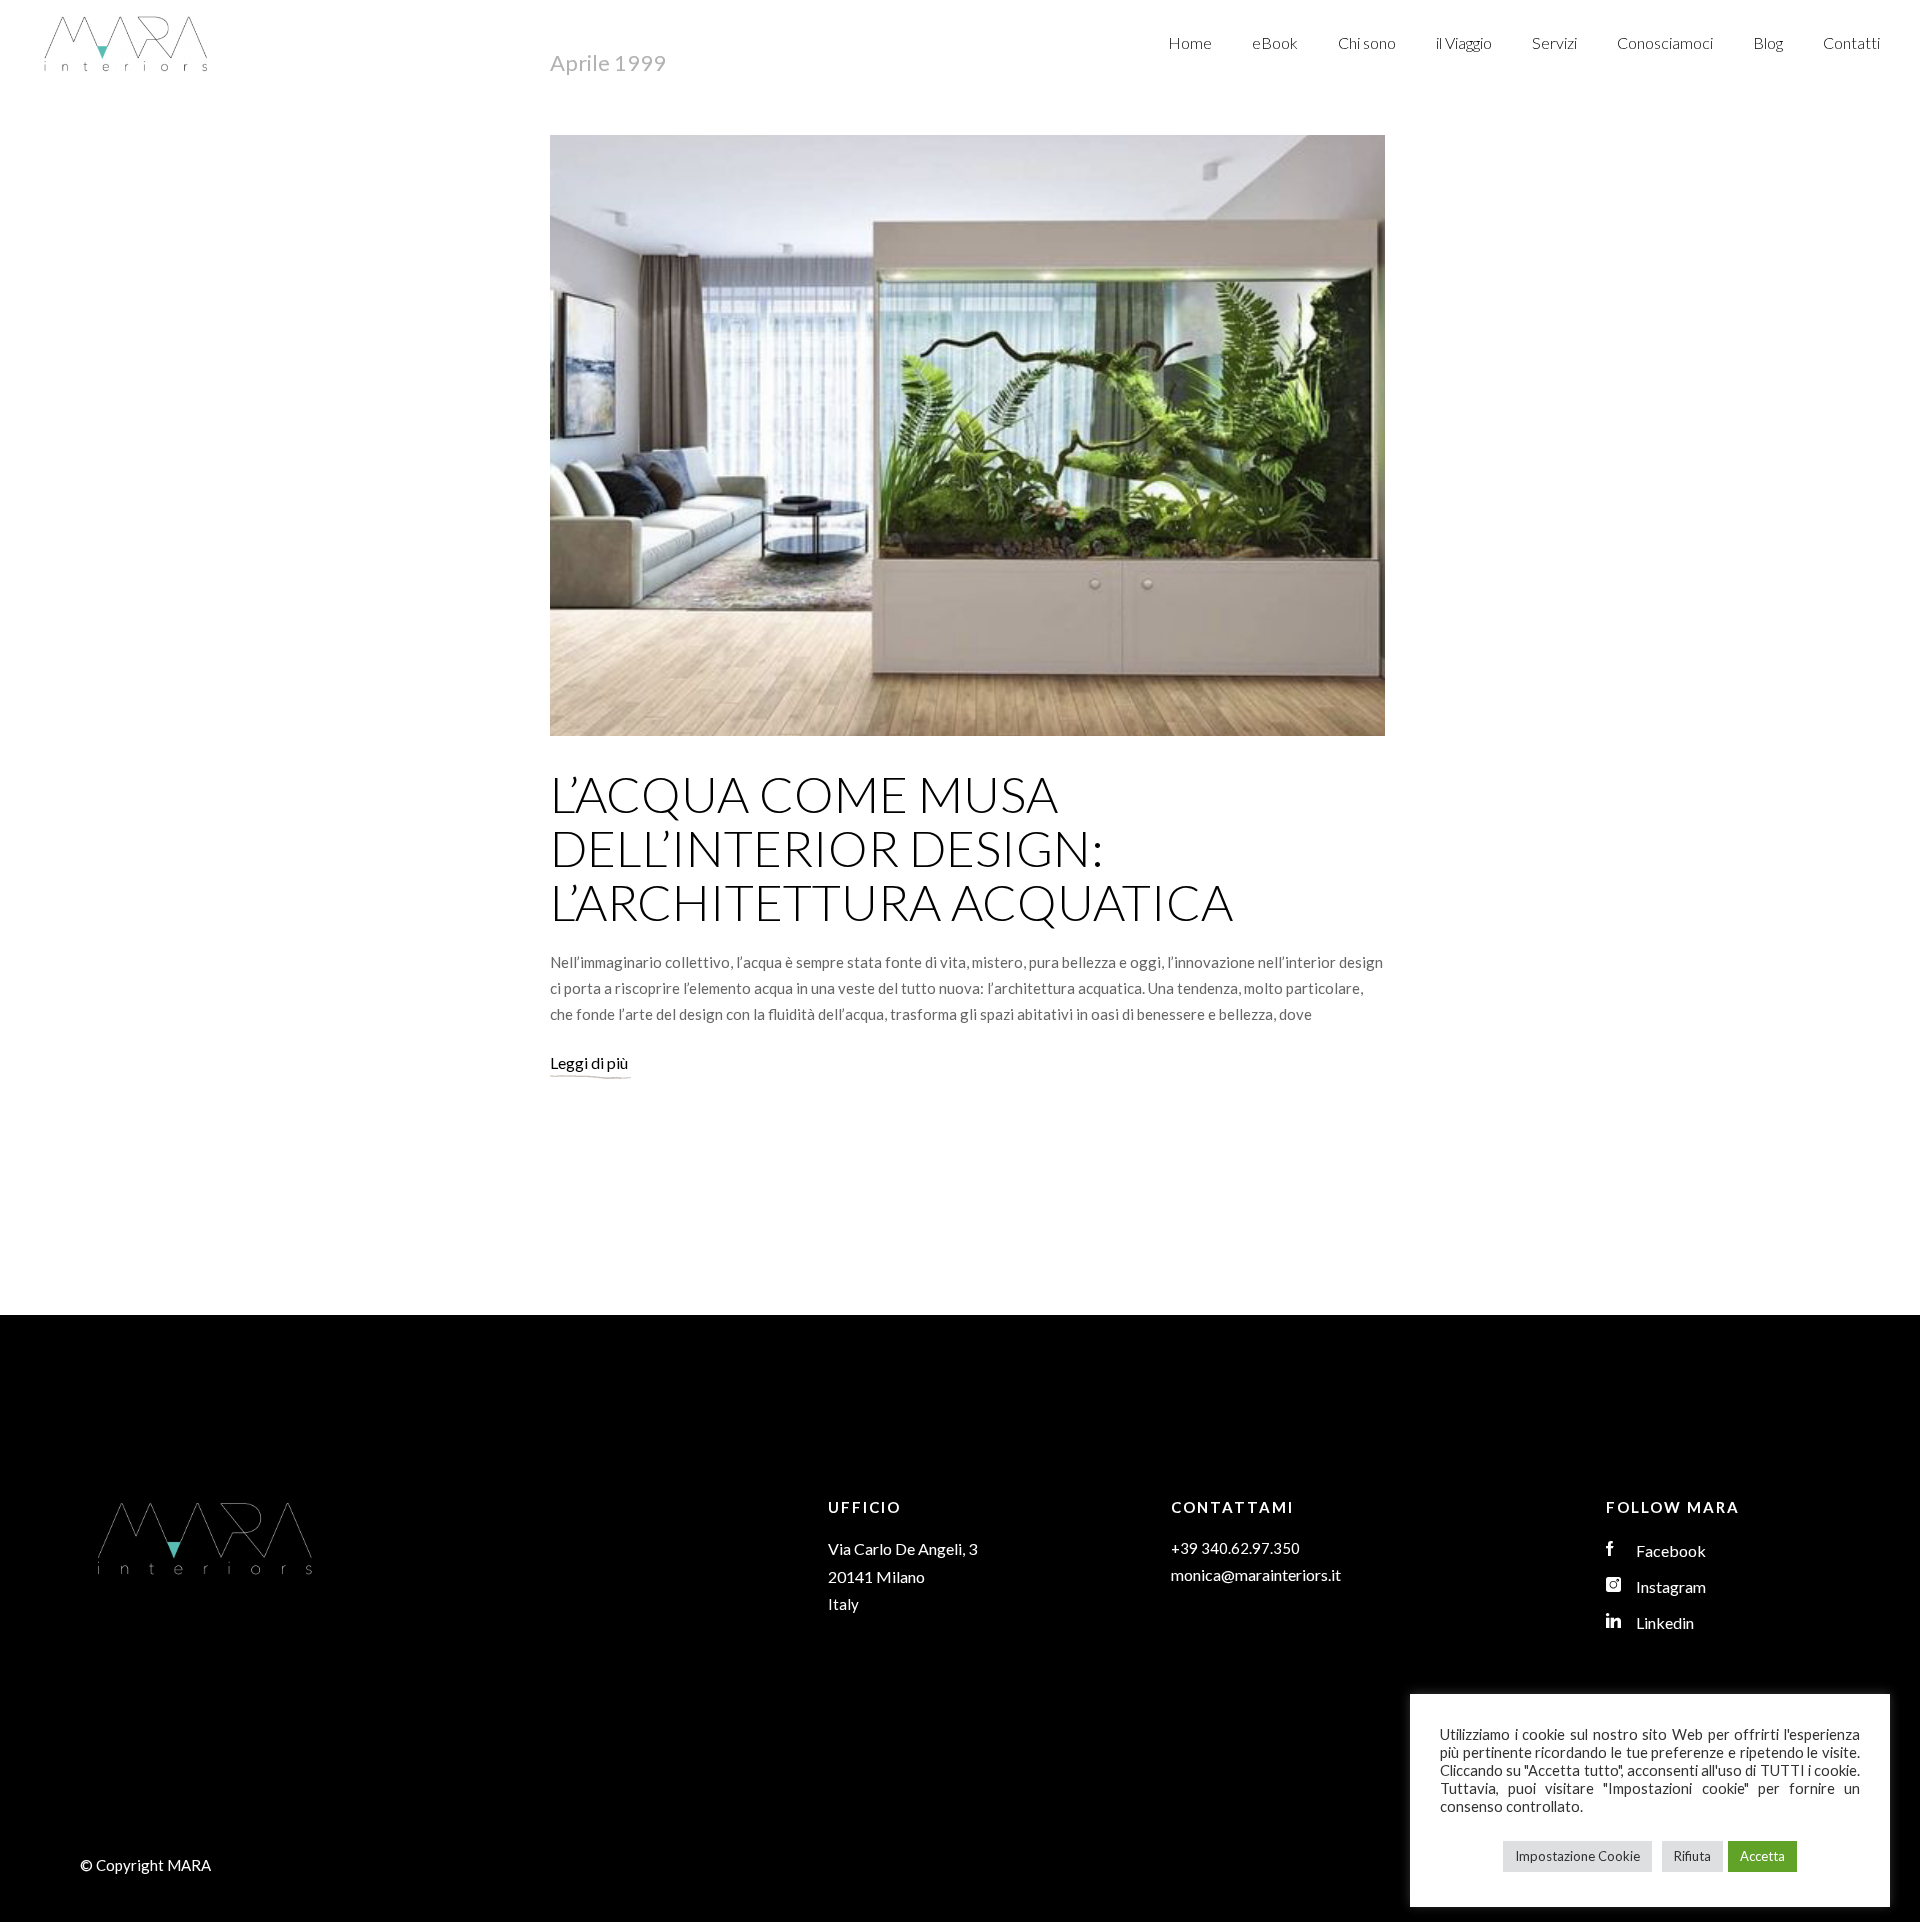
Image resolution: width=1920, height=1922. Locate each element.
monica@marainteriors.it (1256, 1574)
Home (1190, 42)
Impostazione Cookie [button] (1577, 1856)
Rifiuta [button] (1692, 1856)
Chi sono (1367, 42)
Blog (1768, 42)
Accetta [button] (1762, 1856)
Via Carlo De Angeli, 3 (902, 1548)
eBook (1275, 42)
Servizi (1554, 42)
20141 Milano (876, 1576)
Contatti (1851, 42)
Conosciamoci (1665, 42)
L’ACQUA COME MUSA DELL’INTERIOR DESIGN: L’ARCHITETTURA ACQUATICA (891, 848)
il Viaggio (1464, 42)
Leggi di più (589, 1062)
